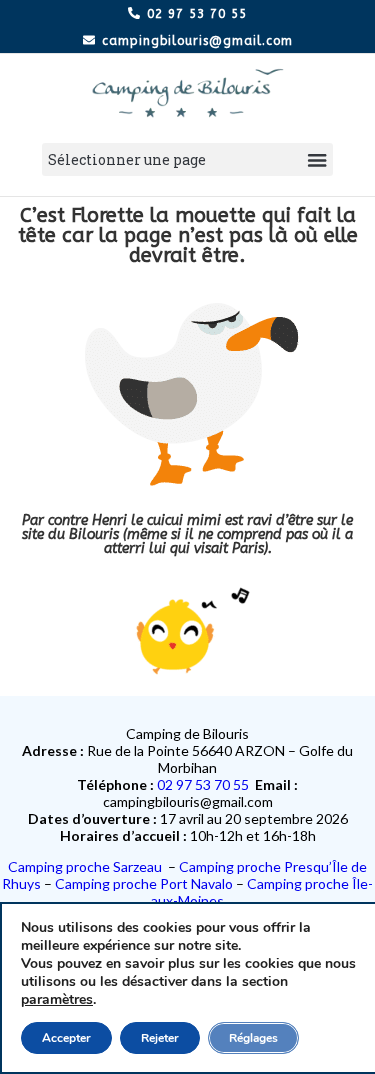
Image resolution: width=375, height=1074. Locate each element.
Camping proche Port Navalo (145, 883)
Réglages (253, 1038)
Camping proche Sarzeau (88, 866)
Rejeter (160, 1038)
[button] (187, 159)
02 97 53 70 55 (203, 784)
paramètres (57, 1000)
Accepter (66, 1038)
